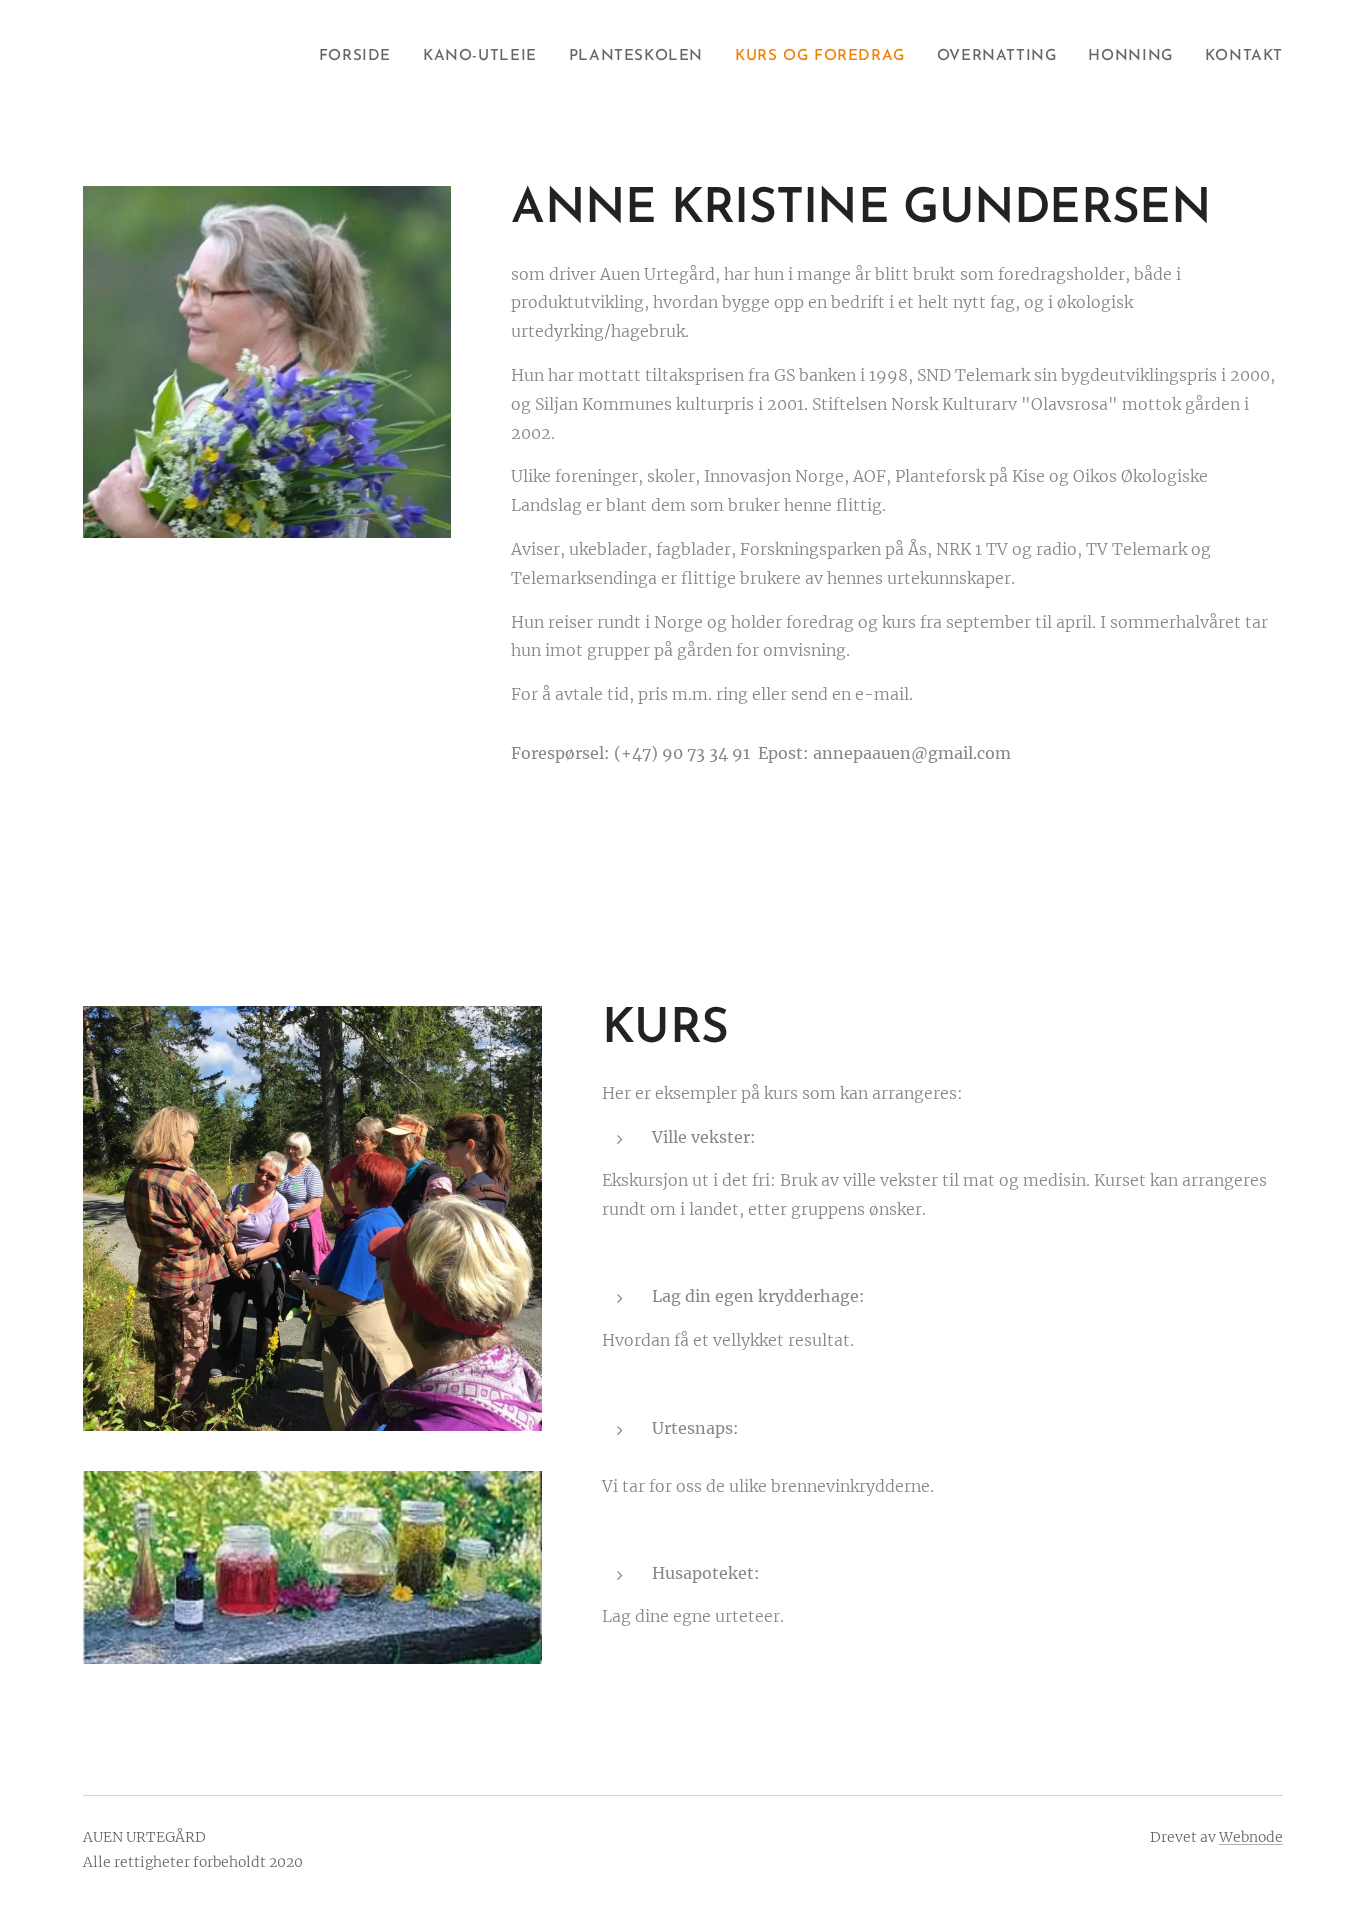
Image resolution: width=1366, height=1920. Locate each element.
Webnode (1251, 1837)
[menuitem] (360, 57)
